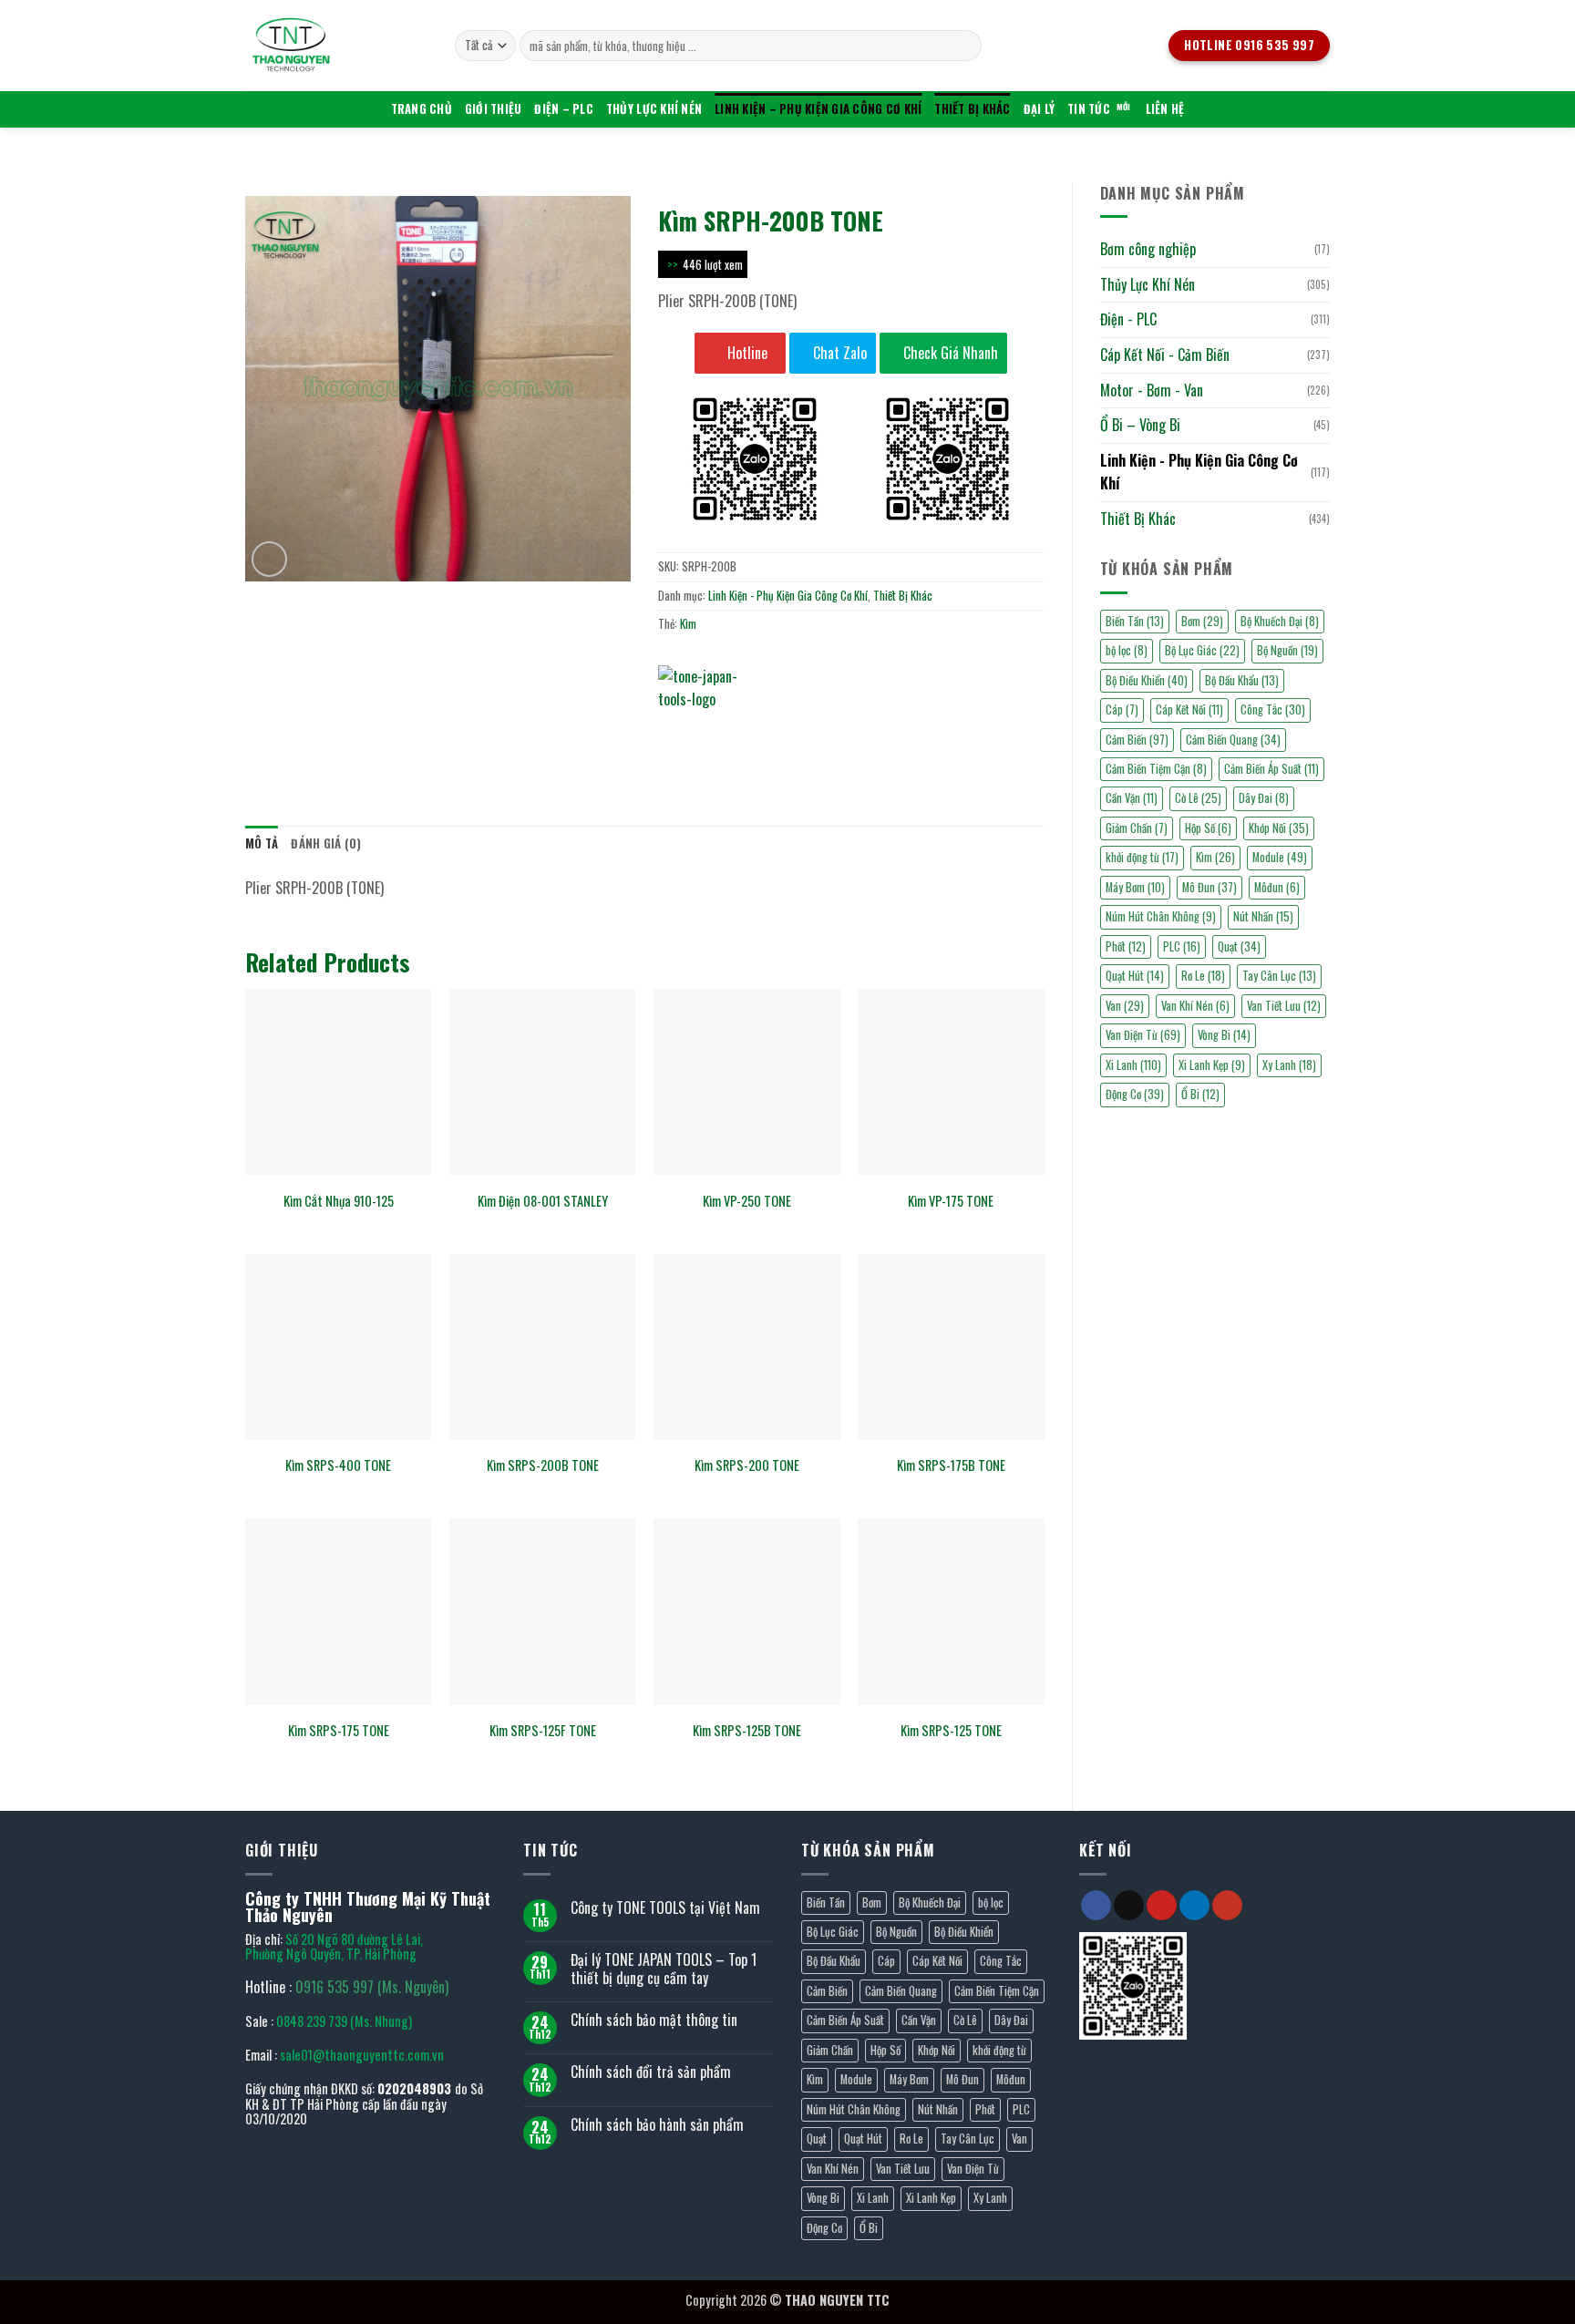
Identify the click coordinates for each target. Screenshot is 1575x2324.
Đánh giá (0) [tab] (326, 843)
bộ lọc (1127, 650)
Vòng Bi (1224, 1035)
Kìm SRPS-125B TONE (747, 1731)
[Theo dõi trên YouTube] (1227, 1906)
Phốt (1126, 946)
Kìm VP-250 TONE (747, 1202)
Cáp (1122, 710)
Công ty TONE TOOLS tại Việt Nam (665, 1908)
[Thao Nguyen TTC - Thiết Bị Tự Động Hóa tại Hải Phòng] (336, 46)
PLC (1182, 946)
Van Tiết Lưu (1284, 1006)
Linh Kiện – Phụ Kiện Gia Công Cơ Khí (818, 109)
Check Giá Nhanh (949, 353)
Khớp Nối (1279, 828)
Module (1280, 857)
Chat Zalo (838, 353)
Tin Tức (1089, 109)
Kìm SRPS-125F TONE (543, 1731)
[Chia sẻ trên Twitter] (708, 735)
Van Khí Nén (1195, 1006)
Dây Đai (1264, 798)
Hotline (746, 353)
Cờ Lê (1198, 798)
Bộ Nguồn (1287, 650)
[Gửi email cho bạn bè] (741, 735)
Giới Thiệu (494, 109)
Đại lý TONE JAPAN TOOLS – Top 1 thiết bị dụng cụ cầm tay (664, 1969)
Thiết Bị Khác (972, 109)
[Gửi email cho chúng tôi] (1129, 1906)
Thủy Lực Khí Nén (654, 109)
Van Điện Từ (1143, 1035)
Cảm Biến (1137, 740)
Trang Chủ (422, 109)
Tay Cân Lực (1279, 976)
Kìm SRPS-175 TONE (339, 1731)
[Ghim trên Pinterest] (773, 735)
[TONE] (713, 693)
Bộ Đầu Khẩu (1242, 680)
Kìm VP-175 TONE (951, 1202)
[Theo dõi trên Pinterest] (1162, 1906)
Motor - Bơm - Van (1152, 390)
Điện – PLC (564, 109)
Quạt (1239, 946)
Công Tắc (1273, 710)
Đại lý (1040, 109)
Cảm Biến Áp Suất (1271, 769)
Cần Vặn (1132, 798)
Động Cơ (1135, 1094)
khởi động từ (1142, 857)
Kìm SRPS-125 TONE (951, 1731)
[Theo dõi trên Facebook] (1096, 1906)
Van (1125, 1006)
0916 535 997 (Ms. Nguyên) (372, 1987)
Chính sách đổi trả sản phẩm (651, 2072)
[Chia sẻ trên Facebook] (675, 735)
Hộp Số (1208, 828)
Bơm (1202, 621)
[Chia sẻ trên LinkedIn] (806, 735)
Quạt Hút (1135, 976)
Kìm (1215, 857)
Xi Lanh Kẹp (1212, 1065)
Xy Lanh (1289, 1065)
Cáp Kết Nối (1189, 710)
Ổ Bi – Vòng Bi (1140, 425)
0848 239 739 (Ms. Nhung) (344, 2021)
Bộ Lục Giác (1202, 650)
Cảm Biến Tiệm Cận (1156, 769)
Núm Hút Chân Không (1161, 916)
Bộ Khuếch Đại (1280, 621)
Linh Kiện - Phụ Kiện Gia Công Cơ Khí (1199, 472)
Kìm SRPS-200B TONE (543, 1466)
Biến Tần (1135, 621)
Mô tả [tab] (262, 843)
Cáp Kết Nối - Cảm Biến (1165, 355)
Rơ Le (1203, 976)
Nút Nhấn (1263, 916)
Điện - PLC (1128, 319)
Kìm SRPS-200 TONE (747, 1466)
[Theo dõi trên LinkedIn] (1194, 1906)
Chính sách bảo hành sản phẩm (657, 2125)
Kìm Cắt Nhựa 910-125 (339, 1202)
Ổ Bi (1200, 1094)
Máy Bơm (1135, 887)
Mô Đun (1210, 887)
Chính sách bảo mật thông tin (654, 2020)
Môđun (1277, 887)
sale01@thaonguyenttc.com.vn (362, 2055)
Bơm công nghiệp (1148, 249)
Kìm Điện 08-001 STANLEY (543, 1202)
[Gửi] (965, 46)
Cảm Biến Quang (1233, 740)
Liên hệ (1165, 109)
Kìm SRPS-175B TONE (951, 1466)
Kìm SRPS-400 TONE (338, 1466)
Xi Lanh (1133, 1065)
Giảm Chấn (1137, 828)
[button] (269, 559)
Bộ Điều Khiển (1147, 680)
